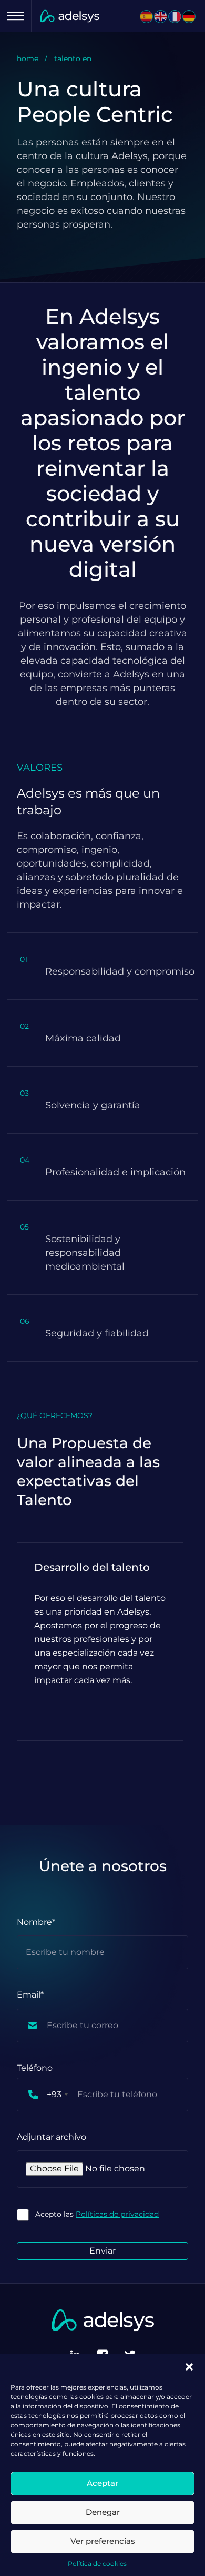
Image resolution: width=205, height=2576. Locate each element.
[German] (189, 17)
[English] (161, 17)
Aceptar (102, 2483)
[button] (189, 2367)
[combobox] (43, 2095)
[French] (175, 17)
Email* (30, 1995)
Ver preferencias (103, 2541)
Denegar (103, 2512)
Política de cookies (97, 2564)
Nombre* (36, 1922)
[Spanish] (147, 17)
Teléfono (35, 2068)
